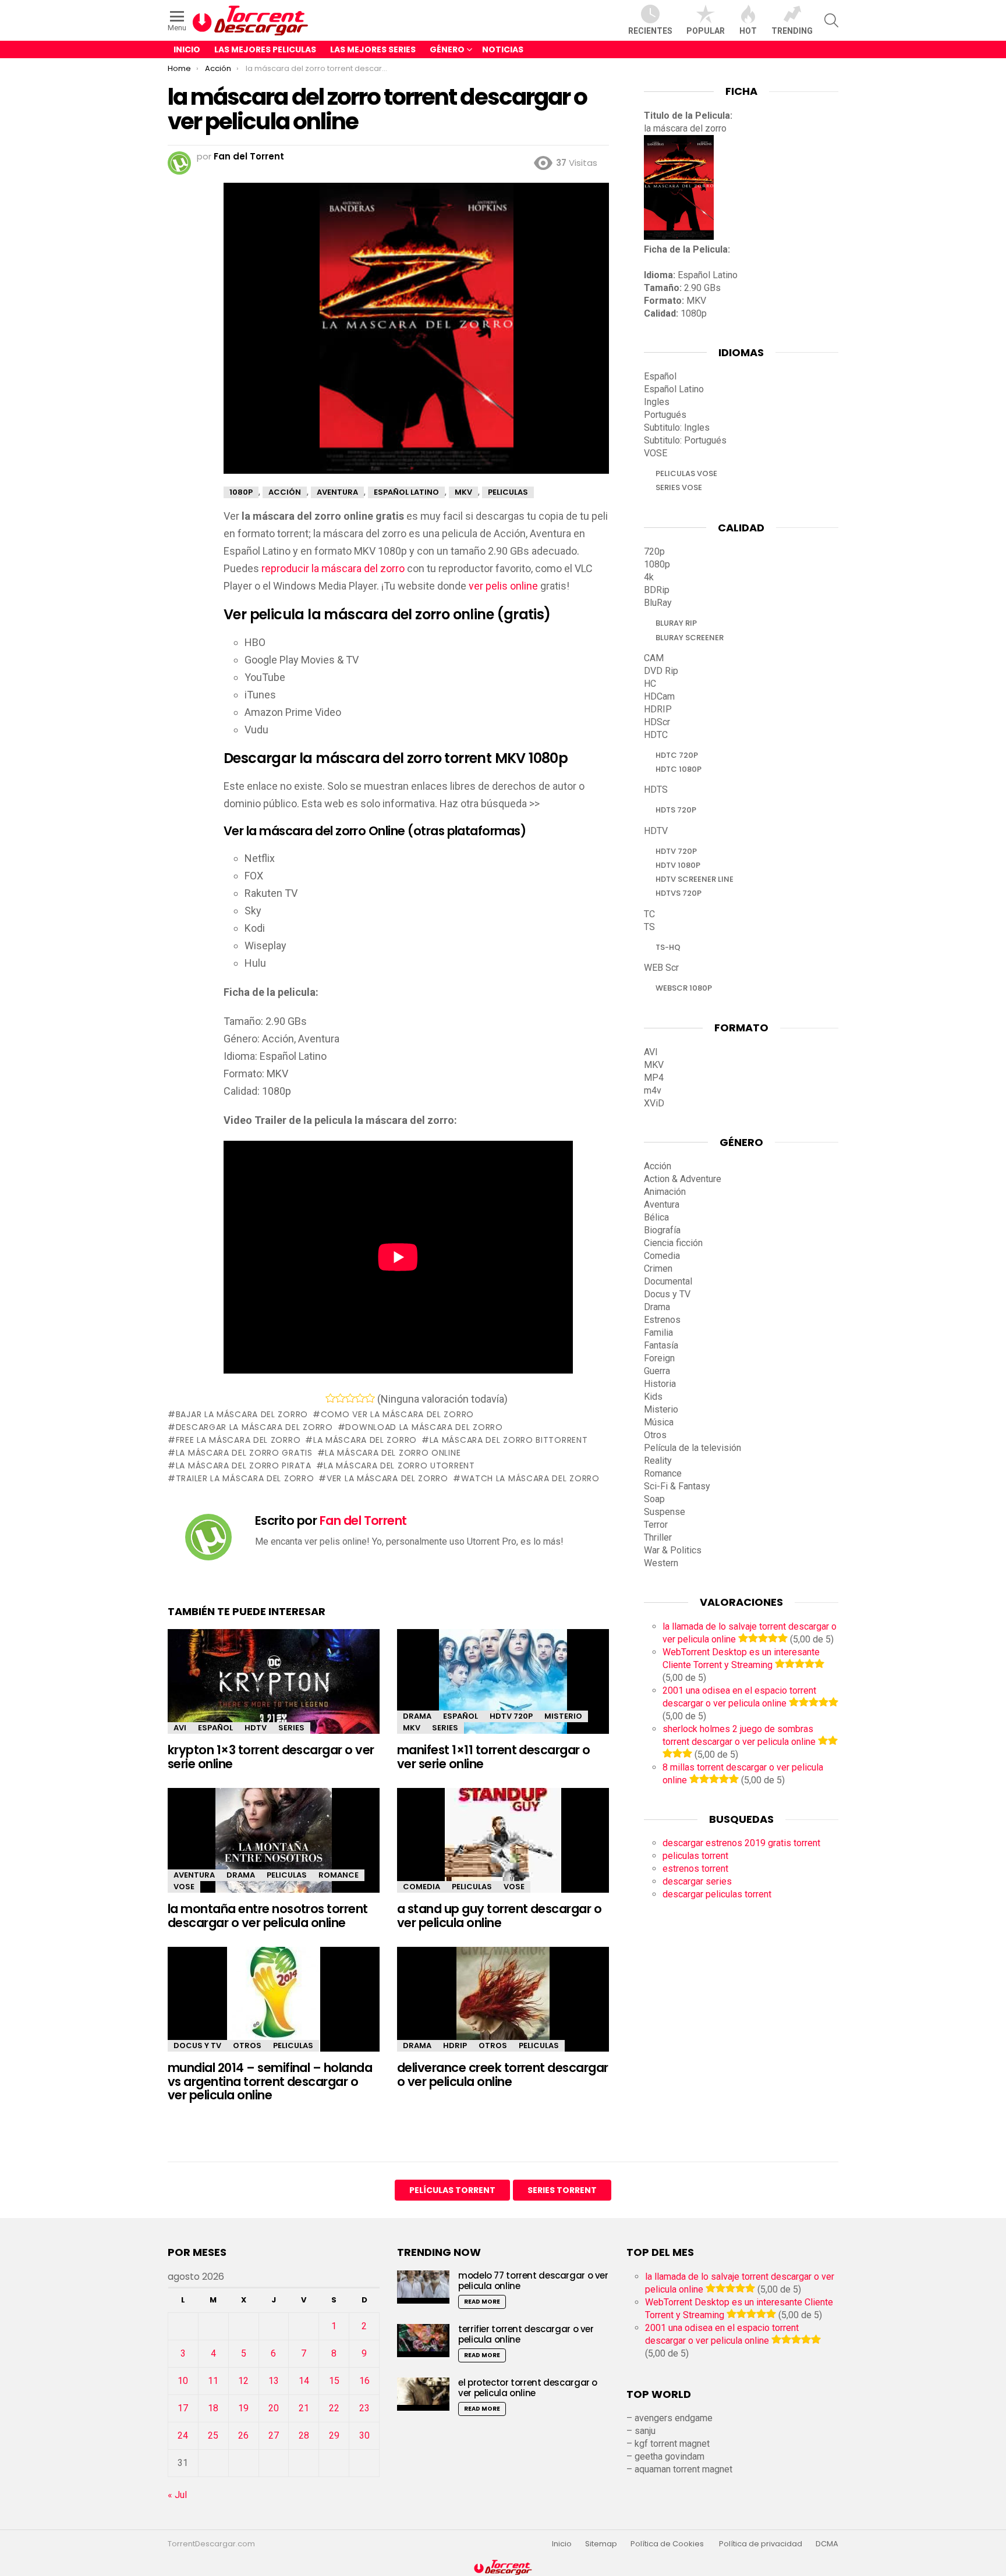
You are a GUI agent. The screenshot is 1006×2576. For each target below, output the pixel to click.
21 (304, 2408)
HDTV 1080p (678, 865)
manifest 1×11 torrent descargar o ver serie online (494, 1757)
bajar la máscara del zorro (242, 1414)
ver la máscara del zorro (387, 1478)
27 (274, 2435)
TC (649, 914)
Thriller (658, 1537)
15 (334, 2381)
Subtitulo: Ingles (677, 427)
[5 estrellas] (370, 1398)
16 (364, 2381)
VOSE (184, 1887)
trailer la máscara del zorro (245, 1478)
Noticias (503, 49)
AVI (180, 1728)
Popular (706, 31)
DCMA (827, 2544)
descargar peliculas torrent (717, 1894)
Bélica (656, 1217)
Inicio (187, 49)
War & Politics (673, 1550)
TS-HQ (668, 947)
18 (213, 2408)
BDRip (657, 590)
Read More (482, 2302)
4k (649, 577)
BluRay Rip (676, 623)
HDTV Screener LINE (695, 879)
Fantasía (661, 1345)
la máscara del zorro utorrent (399, 1466)
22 (334, 2408)
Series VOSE (679, 487)
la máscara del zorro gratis (244, 1453)
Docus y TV (197, 2045)
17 (183, 2408)
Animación (665, 1192)
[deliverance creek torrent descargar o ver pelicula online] (503, 2009)
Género (447, 49)
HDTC (656, 735)
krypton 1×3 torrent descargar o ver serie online (271, 1757)
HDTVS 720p (679, 893)
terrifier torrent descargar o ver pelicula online (526, 2334)
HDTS (656, 790)
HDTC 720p (677, 755)
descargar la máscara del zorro (254, 1427)
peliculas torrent (695, 1856)
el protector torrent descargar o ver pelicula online (528, 2388)
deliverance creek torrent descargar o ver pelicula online (503, 2075)
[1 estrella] (330, 1398)
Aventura (194, 1875)
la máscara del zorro (365, 1440)
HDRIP (455, 2045)
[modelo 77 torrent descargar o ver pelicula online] (423, 2287)
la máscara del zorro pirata (244, 1466)
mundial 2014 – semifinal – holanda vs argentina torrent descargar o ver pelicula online (270, 2081)
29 (334, 2435)
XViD (654, 1103)
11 (213, 2381)
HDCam (659, 696)
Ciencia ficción (673, 1243)
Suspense (665, 1512)
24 (183, 2435)
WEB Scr (661, 968)
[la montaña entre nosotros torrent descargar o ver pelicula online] (274, 1851)
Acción (658, 1166)
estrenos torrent (695, 1869)
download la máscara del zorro (424, 1427)
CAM (654, 658)
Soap (654, 1499)
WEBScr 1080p (684, 988)
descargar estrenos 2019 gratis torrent (741, 1843)
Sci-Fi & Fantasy (677, 1486)
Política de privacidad (761, 2544)
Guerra (657, 1371)
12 (243, 2381)
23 (364, 2408)
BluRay (658, 603)
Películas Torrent (452, 2190)
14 (304, 2381)
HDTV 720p (511, 1716)
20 (274, 2408)
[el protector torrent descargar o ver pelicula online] (423, 2394)
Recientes (650, 31)
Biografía (662, 1230)
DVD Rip (661, 671)
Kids (653, 1397)
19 (243, 2408)
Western (661, 1563)
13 (274, 2381)
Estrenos (662, 1320)
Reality (658, 1461)
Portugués (665, 415)
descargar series (697, 1881)
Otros (247, 2045)
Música (659, 1422)
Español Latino (674, 389)
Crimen (658, 1269)
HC (650, 684)
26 (243, 2435)
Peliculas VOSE (686, 473)
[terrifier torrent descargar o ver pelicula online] (423, 2341)
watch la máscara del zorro (530, 1478)
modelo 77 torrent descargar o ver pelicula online (533, 2281)
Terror (656, 1525)
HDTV (256, 1728)
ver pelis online (503, 586)
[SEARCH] (831, 20)
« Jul (177, 2495)
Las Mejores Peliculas (265, 49)
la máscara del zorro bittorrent (509, 1440)
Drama (417, 1716)
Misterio (563, 1716)
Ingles (657, 402)
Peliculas (287, 1875)
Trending (792, 31)
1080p (657, 564)
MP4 (654, 1078)
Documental (668, 1281)
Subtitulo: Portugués (685, 440)
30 (364, 2435)
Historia (660, 1384)
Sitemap (601, 2544)
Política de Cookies (668, 2544)
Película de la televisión (692, 1448)
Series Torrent (562, 2190)
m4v (653, 1090)
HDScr (657, 722)
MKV (412, 1728)
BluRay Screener (690, 638)
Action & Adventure (683, 1179)
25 (213, 2435)
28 (304, 2435)
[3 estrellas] (350, 1398)
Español (215, 1728)
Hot (748, 31)
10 (183, 2381)
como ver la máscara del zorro (397, 1414)
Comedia (421, 1887)
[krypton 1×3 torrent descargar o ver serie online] (274, 1692)
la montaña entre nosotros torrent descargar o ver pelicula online (268, 1916)
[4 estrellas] (360, 1398)
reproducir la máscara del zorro (333, 568)
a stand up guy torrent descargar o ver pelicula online (499, 1916)
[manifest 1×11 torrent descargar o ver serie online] (503, 1692)
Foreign (659, 1358)
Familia (658, 1333)
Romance (339, 1875)
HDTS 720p (676, 810)
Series (291, 1728)
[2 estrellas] (340, 1398)
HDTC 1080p (679, 769)
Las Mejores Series (373, 49)
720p (654, 551)
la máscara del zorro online (393, 1453)
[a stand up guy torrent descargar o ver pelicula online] (503, 1851)
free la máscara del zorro (238, 1440)
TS (649, 927)
